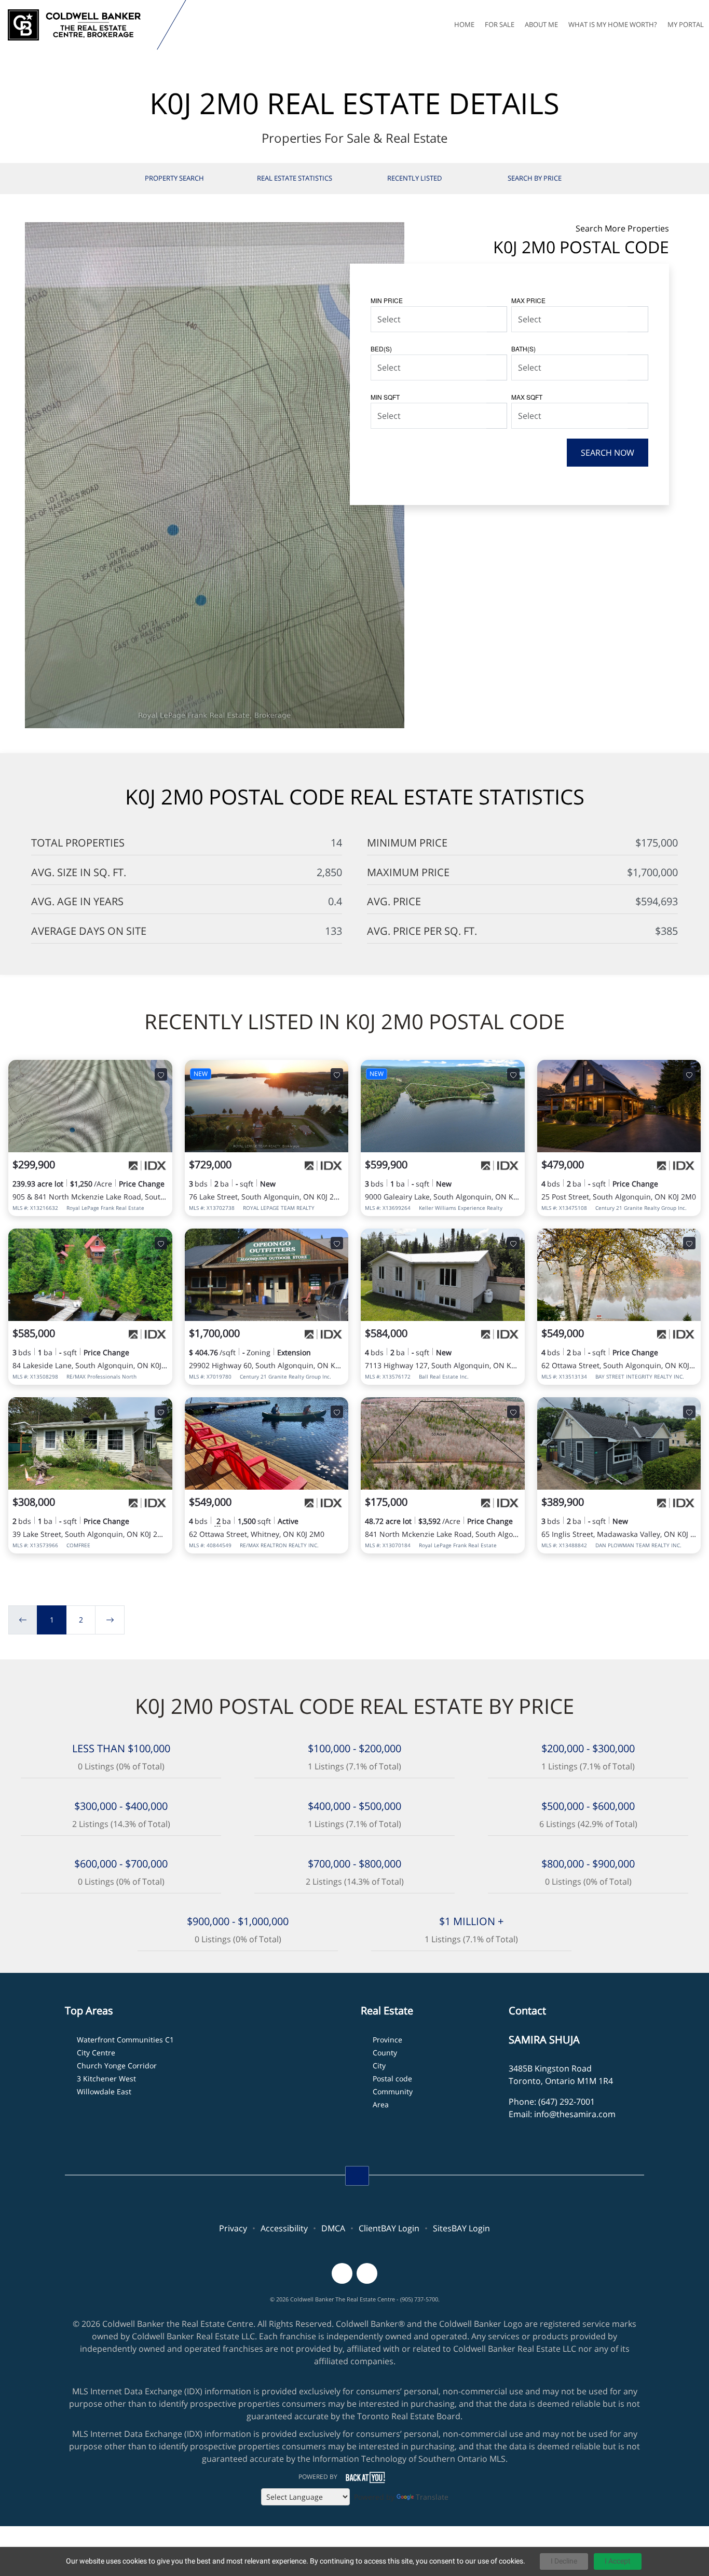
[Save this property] (161, 1074)
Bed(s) (381, 349)
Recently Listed (414, 178)
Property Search (174, 178)
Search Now (608, 453)
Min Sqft (385, 397)
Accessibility (284, 2228)
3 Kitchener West (106, 2078)
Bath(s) (523, 349)
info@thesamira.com (575, 2114)
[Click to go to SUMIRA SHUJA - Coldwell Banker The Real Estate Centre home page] (81, 25)
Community (393, 2091)
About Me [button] (541, 24)
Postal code (392, 2078)
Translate (432, 2497)
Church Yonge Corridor (117, 2066)
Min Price (387, 300)
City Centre (96, 2053)
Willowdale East (104, 2091)
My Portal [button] (686, 24)
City (379, 2066)
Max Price (528, 300)
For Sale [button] (500, 24)
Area (381, 2104)
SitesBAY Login (461, 2228)
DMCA (333, 2228)
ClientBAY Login (389, 2228)
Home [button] (464, 24)
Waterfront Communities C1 (125, 2040)
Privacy (233, 2228)
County (385, 2053)
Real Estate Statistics (295, 178)
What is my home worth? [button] (613, 24)
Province (387, 2040)
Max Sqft (527, 397)
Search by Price (535, 178)
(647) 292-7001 (567, 2102)
